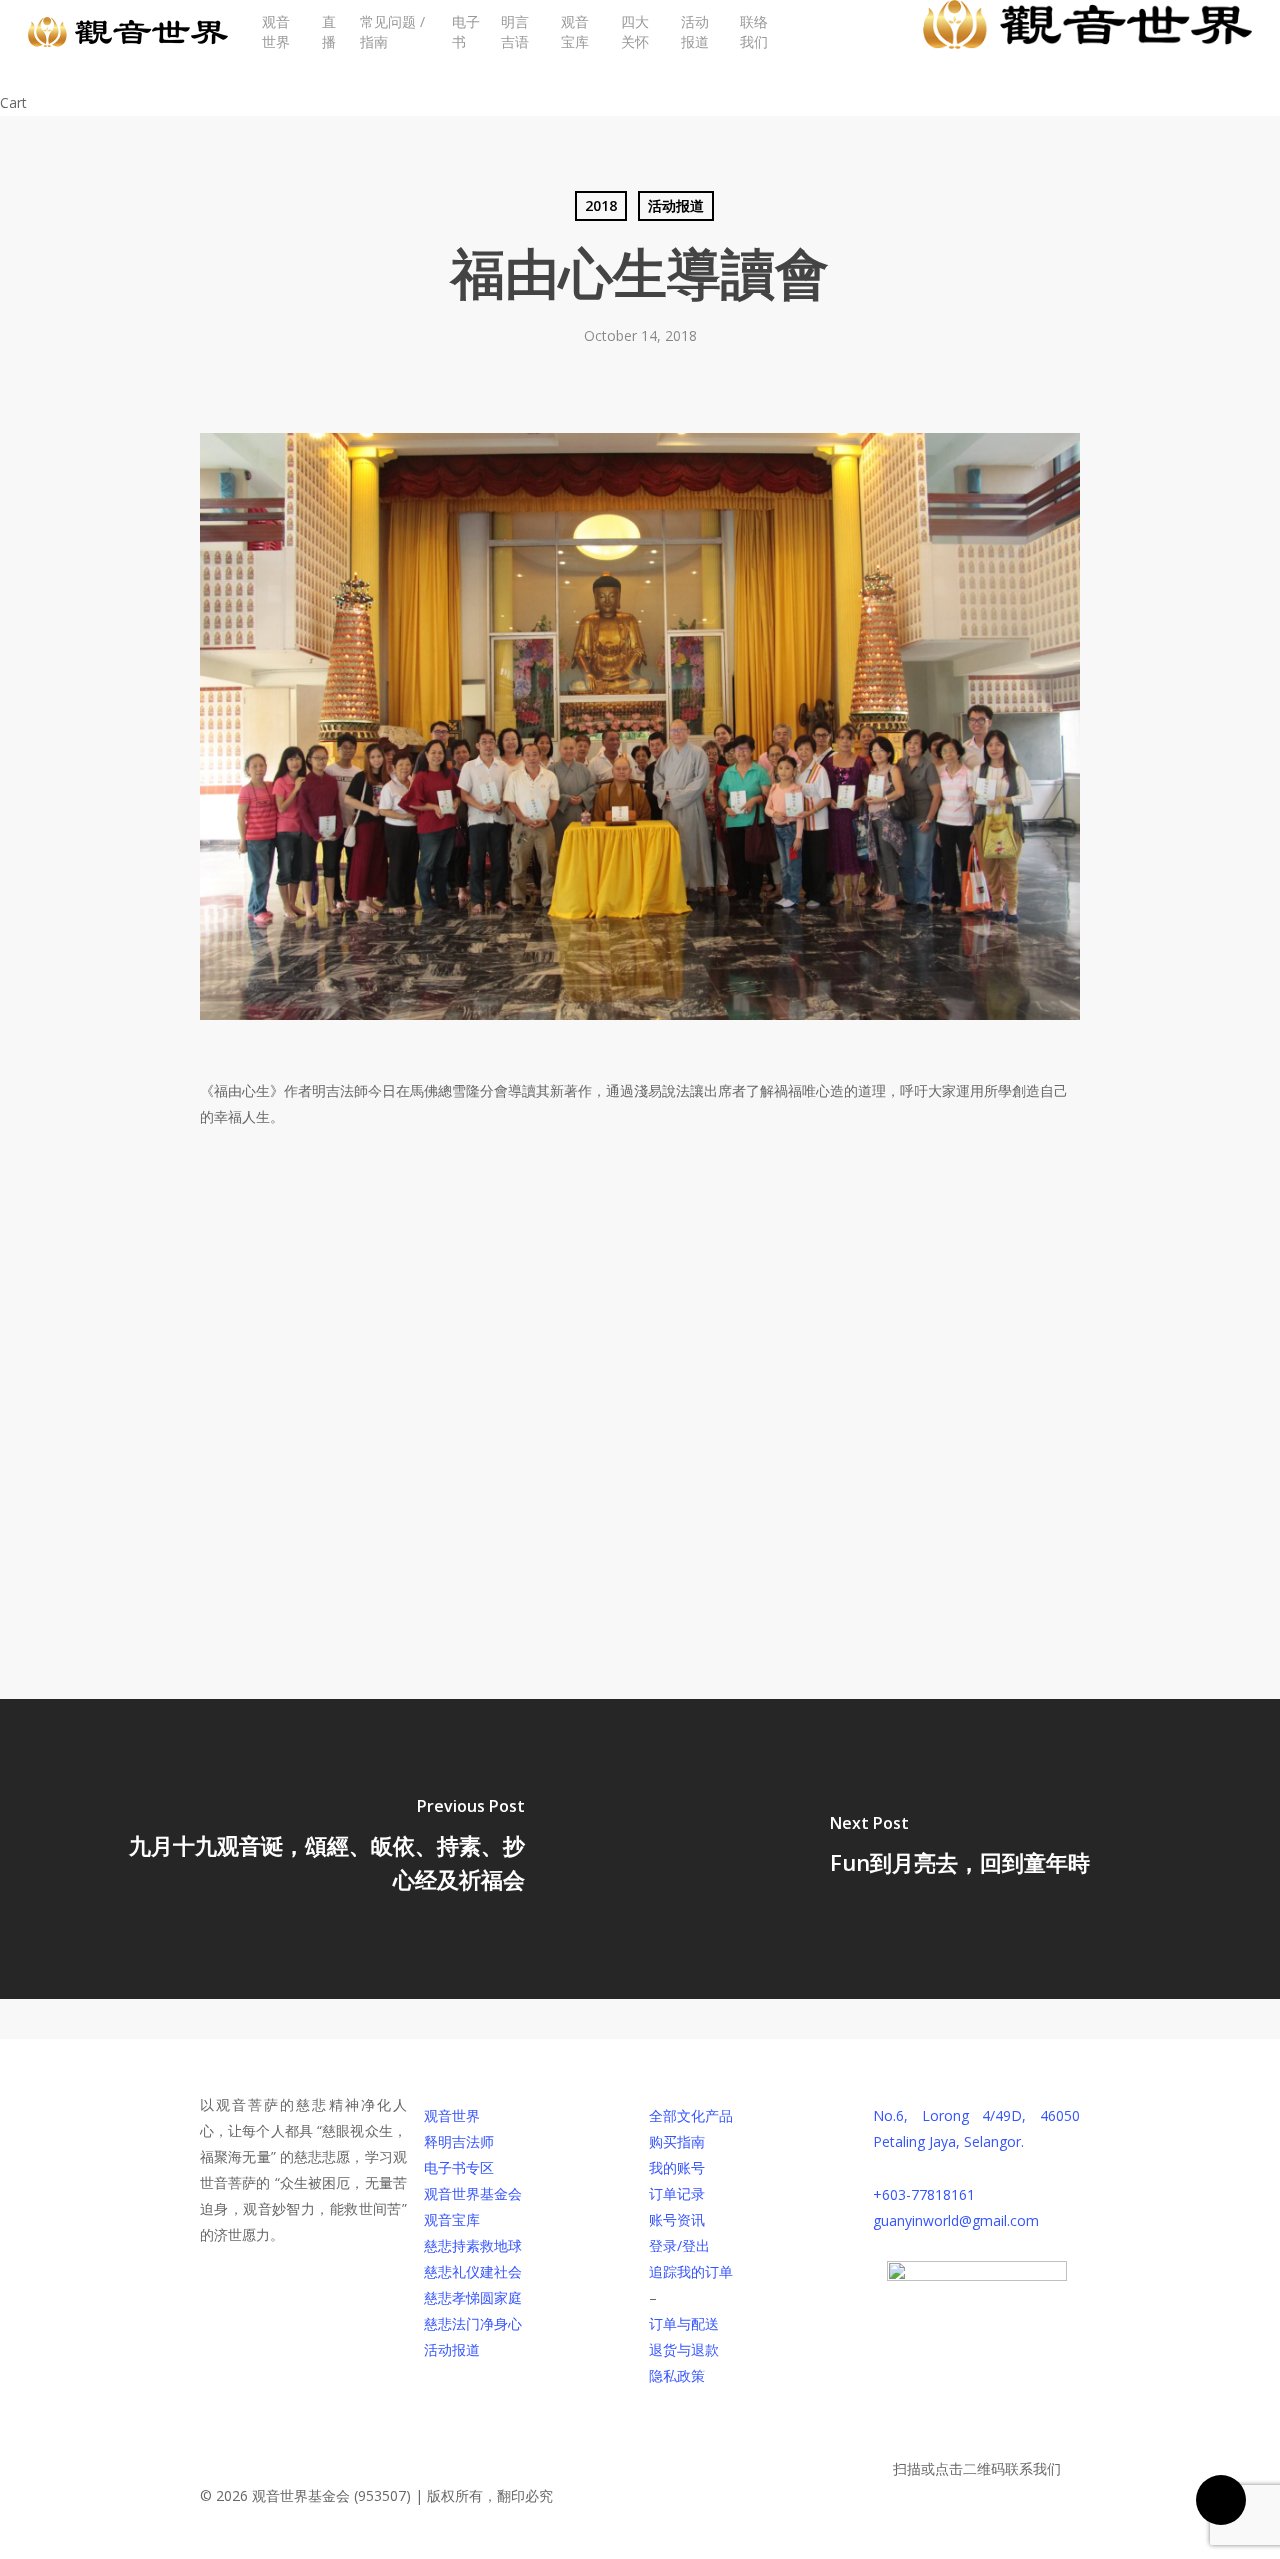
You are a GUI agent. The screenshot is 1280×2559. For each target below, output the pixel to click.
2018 (601, 205)
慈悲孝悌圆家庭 (473, 2297)
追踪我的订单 (691, 2271)
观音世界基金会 (473, 2193)
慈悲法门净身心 (473, 2323)
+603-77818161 (924, 2194)
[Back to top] (640, 2546)
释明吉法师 (459, 2141)
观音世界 (452, 2115)
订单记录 (677, 2193)
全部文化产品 (691, 2115)
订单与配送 (684, 2323)
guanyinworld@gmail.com (956, 2220)
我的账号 (677, 2167)
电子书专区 (459, 2167)
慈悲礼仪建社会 (473, 2271)
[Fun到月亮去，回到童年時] (960, 1849)
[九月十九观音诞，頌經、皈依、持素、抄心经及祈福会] (320, 1849)
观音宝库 (452, 2219)
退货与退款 (684, 2349)
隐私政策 (677, 2375)
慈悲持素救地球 (473, 2245)
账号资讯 (677, 2219)
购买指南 (677, 2141)
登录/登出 (679, 2245)
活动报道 (676, 205)
